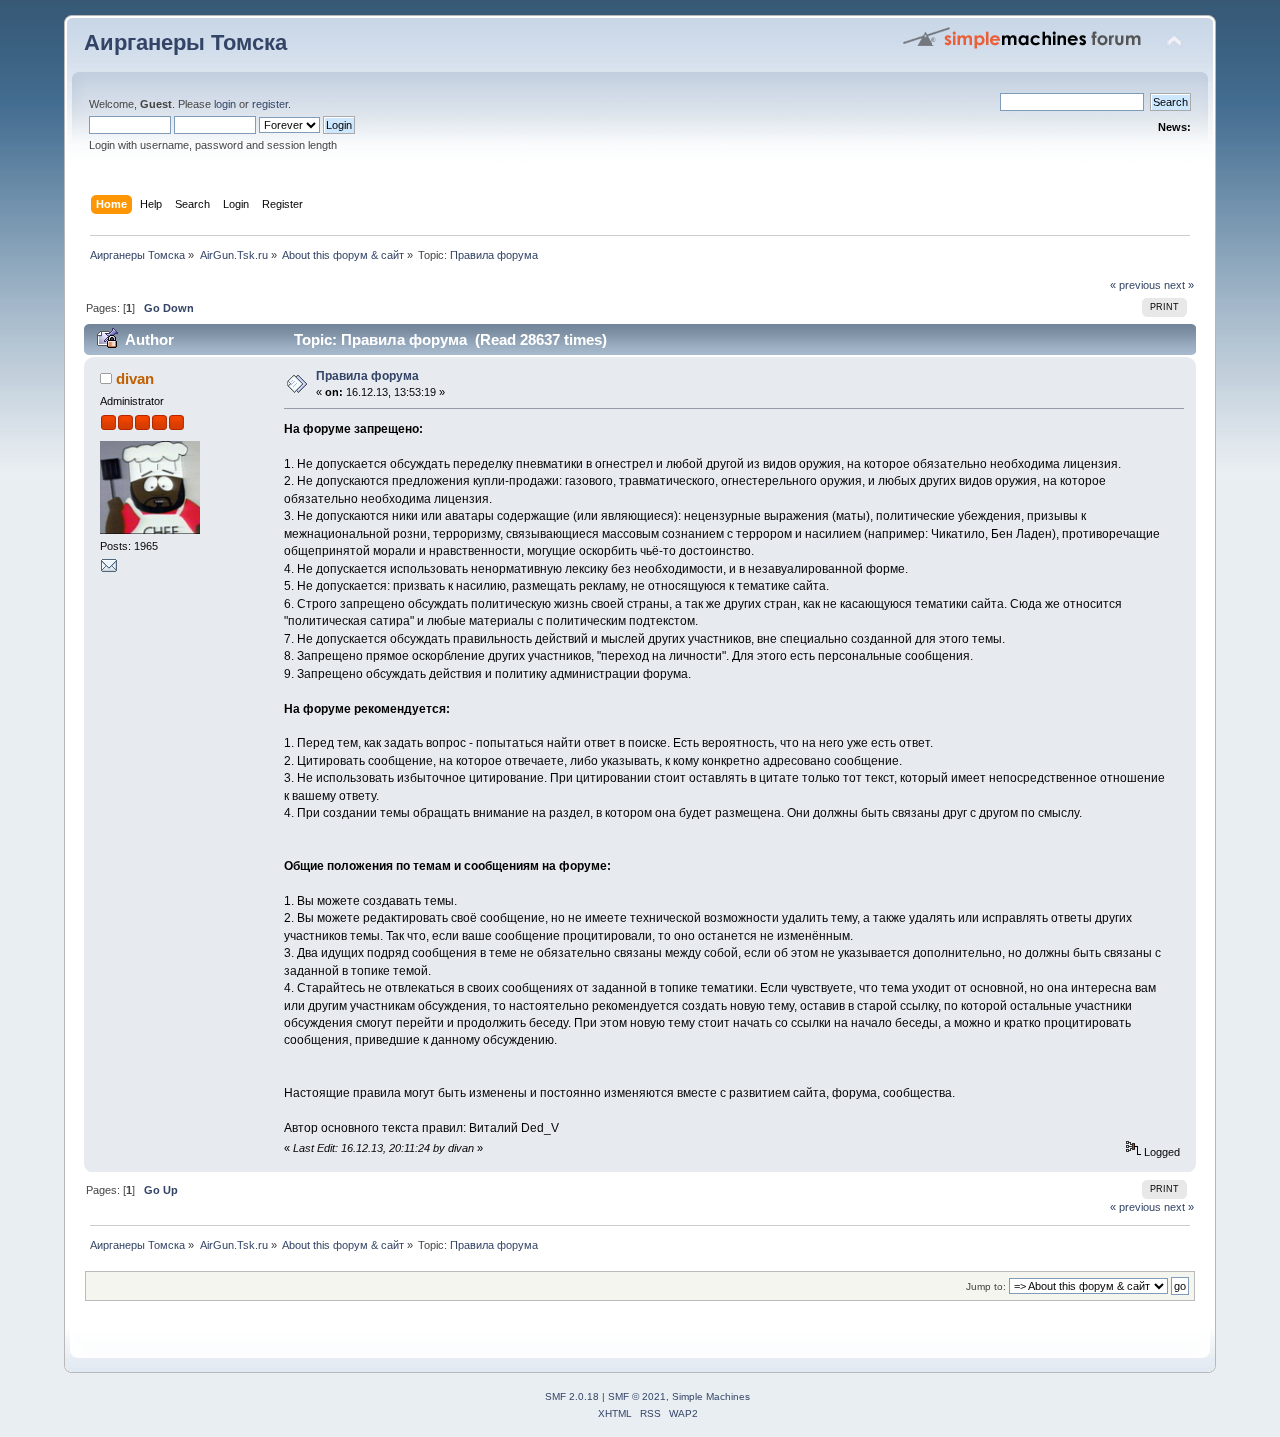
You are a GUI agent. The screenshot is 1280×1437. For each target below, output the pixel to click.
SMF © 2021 (637, 1396)
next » (1179, 285)
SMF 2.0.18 (572, 1396)
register (270, 104)
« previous (1135, 285)
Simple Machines (711, 1396)
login (225, 104)
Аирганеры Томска (185, 42)
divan (135, 378)
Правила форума (367, 376)
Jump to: (986, 1286)
